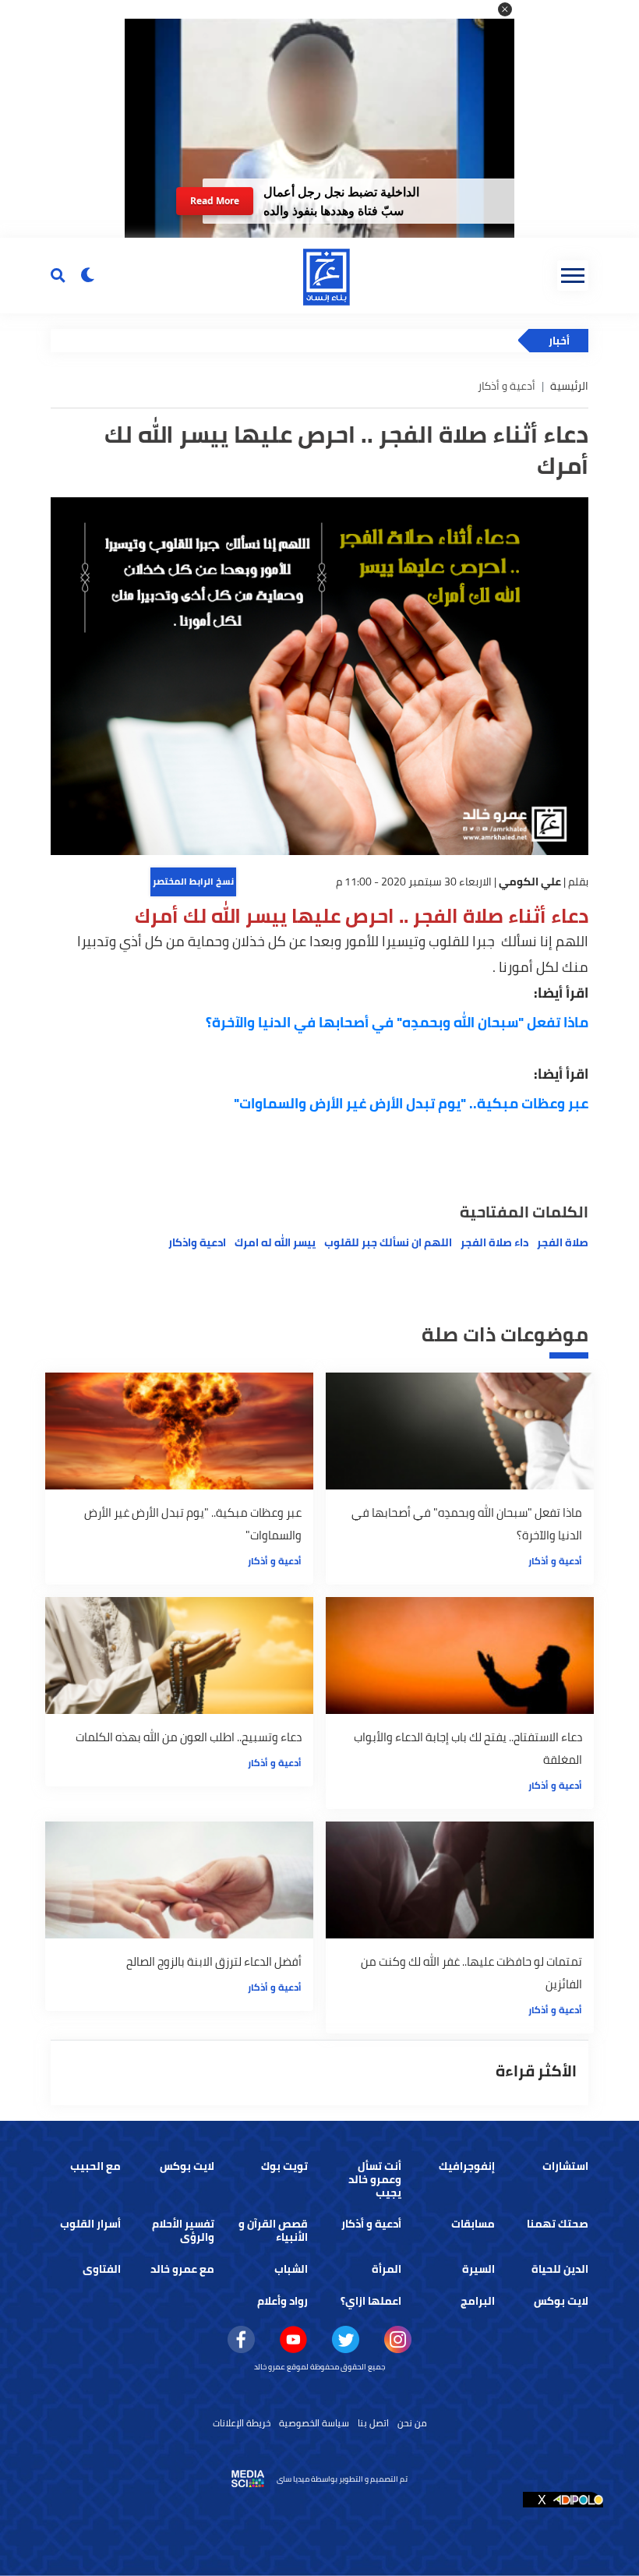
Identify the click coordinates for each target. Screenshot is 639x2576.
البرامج (478, 2301)
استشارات (565, 2166)
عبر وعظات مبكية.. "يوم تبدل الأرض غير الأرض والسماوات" (411, 1103)
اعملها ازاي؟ (371, 2301)
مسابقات (473, 2224)
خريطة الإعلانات (242, 2423)
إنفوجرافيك (467, 2166)
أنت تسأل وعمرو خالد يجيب (375, 2179)
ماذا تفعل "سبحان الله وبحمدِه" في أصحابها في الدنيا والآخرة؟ (397, 1022)
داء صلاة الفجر (494, 1242)
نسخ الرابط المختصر (193, 881)
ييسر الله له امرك (275, 1242)
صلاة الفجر (563, 1242)
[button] (505, 9)
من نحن (412, 2423)
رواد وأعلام (282, 2301)
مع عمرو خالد (182, 2269)
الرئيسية (569, 386)
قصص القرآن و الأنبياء (273, 2230)
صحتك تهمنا (558, 2224)
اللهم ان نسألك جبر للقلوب (388, 1242)
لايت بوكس (187, 2166)
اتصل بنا (373, 2423)
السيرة (478, 2269)
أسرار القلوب (90, 2224)
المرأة (387, 2269)
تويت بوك (284, 2166)
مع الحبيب (95, 2166)
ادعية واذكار (197, 1242)
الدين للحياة (560, 2269)
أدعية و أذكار (555, 1561)
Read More (214, 201)
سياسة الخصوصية (314, 2423)
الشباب (291, 2269)
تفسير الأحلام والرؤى (183, 2230)
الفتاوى (102, 2269)
